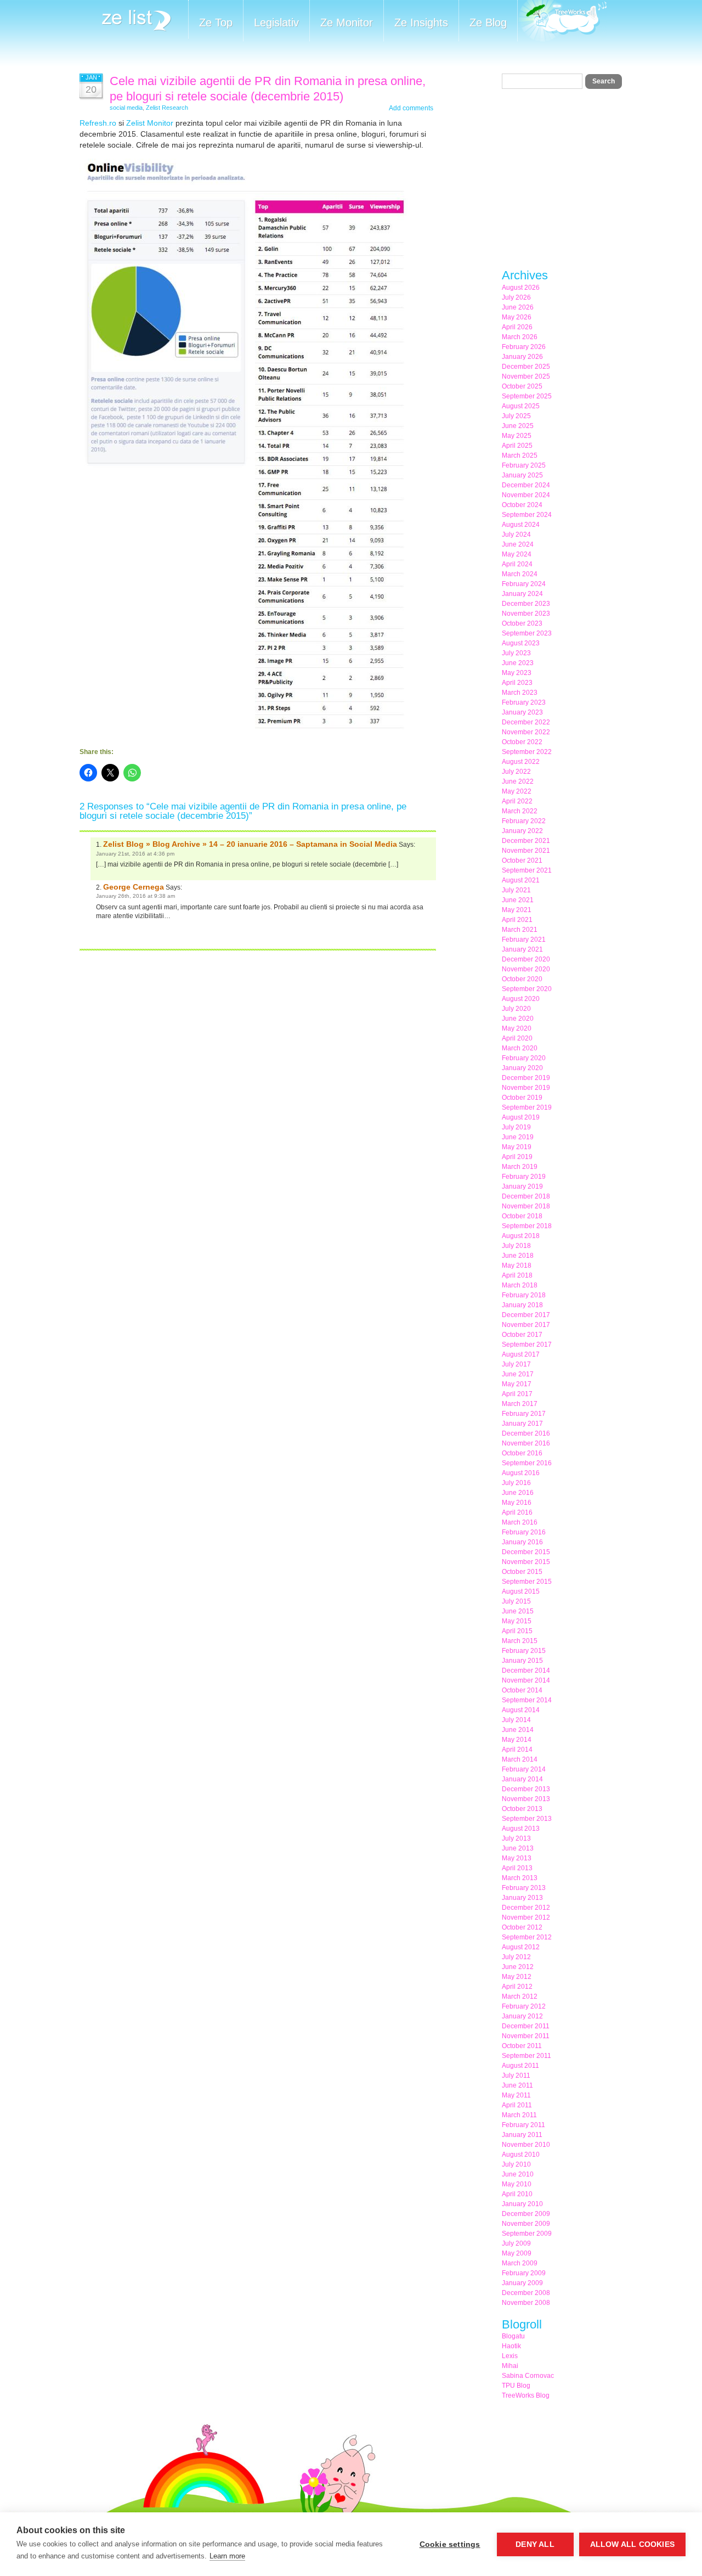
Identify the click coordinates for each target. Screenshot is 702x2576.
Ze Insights (421, 23)
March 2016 (520, 1522)
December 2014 (526, 1671)
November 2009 (526, 2224)
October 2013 (522, 1809)
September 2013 (527, 1819)
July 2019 (516, 1127)
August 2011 (520, 2066)
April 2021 (517, 920)
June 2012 (518, 1967)
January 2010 (522, 2204)
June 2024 (518, 544)
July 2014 (516, 1720)
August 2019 (521, 1117)
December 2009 (526, 2214)
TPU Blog (516, 2386)
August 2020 (521, 999)
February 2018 (524, 1295)
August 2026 (521, 288)
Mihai (510, 2366)
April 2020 (517, 1038)
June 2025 (518, 426)
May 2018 (517, 1265)
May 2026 (517, 317)
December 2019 (526, 1078)
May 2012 (517, 1977)
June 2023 (518, 663)
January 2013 (522, 1898)
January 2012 (522, 2016)
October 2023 (522, 623)
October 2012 (522, 1927)
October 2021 (522, 860)
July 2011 (516, 2076)
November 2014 (526, 1680)
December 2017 (526, 1315)
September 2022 (527, 752)
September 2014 (527, 1700)
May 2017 (517, 1384)
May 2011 (516, 2095)
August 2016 (521, 1473)
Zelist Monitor (150, 123)
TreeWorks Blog (526, 2395)
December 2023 (526, 604)
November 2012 (526, 1917)
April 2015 (517, 1631)
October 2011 (522, 2046)
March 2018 (520, 1285)
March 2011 (519, 2115)
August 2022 (521, 762)
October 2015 (522, 1572)
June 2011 (517, 2085)
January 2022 (522, 831)
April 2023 (517, 683)
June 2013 (518, 1848)
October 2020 (522, 979)
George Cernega (134, 887)
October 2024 (522, 505)
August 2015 (521, 1591)
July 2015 (516, 1601)
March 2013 (520, 1878)
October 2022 (522, 742)
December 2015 (526, 1552)
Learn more (227, 2556)
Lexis (510, 2356)
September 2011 (526, 2056)
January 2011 (522, 2135)
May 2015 (517, 1621)
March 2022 (520, 811)
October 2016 (522, 1453)
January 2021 (522, 949)
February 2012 (524, 2006)
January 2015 (522, 1661)
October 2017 (522, 1335)
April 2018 (517, 1275)
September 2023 (527, 633)
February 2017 (524, 1414)
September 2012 (527, 1937)
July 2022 (516, 772)
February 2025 (524, 465)
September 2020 (527, 989)
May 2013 (517, 1858)
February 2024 (524, 584)
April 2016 (517, 1512)
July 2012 (516, 1957)
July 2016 (516, 1483)
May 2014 (517, 1740)
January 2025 (522, 475)
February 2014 (524, 1769)
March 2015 (520, 1641)
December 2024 (526, 485)
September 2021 (527, 870)
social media (126, 108)
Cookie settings (450, 2544)
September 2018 (527, 1226)
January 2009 (522, 2283)
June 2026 (518, 307)
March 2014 (520, 1759)
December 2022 (526, 722)
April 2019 (517, 1157)
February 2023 (524, 702)
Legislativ (276, 23)
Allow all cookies (632, 2544)
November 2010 (526, 2145)
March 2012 (520, 1996)
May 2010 (517, 2184)
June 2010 (518, 2174)
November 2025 (526, 376)
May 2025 (517, 436)
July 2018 (516, 1246)
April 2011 (517, 2105)
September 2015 (527, 1582)
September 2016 (527, 1463)
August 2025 (521, 406)
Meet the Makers (562, 22)
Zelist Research (167, 108)
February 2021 (524, 940)
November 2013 (526, 1799)
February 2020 (524, 1058)
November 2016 (526, 1443)
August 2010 (521, 2155)
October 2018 (522, 1216)
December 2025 (526, 367)
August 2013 (521, 1829)
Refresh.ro (98, 123)
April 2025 (517, 446)
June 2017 (518, 1374)
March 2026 (520, 337)
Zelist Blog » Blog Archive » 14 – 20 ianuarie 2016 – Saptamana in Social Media (250, 844)
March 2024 (520, 574)
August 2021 (521, 880)
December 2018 (526, 1196)
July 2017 (516, 1364)
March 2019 (520, 1167)
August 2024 (521, 525)
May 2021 (517, 910)
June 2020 (518, 1019)
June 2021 (518, 900)
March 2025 (520, 455)
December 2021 (526, 841)
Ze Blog (488, 23)
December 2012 (526, 1908)
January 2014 (522, 1779)
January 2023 (522, 712)
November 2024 (526, 495)
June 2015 (518, 1611)
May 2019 (517, 1147)
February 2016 (524, 1532)
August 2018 (521, 1236)
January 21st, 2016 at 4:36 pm (135, 854)
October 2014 (522, 1690)
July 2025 (516, 416)
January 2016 (522, 1542)
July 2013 (516, 1838)
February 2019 (524, 1177)
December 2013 (526, 1789)
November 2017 (526, 1325)
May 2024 (517, 554)
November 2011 (526, 2036)
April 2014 (517, 1750)
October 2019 (522, 1098)
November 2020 (526, 969)
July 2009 (516, 2243)
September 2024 (527, 515)
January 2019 (522, 1186)
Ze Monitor (347, 23)
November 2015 (526, 1562)
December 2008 (526, 2293)
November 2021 (526, 851)
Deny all (535, 2544)
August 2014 (521, 1710)
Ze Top (216, 23)
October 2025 (522, 386)
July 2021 (516, 890)
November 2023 (526, 614)
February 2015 (524, 1651)
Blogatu (513, 2336)
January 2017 (522, 1424)
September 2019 (527, 1107)
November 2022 (526, 732)
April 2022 (517, 801)
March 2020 (520, 1048)
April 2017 (517, 1394)
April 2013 (517, 1868)
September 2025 (527, 396)
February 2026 (524, 347)
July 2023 (516, 653)
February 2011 (523, 2125)
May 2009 (517, 2253)
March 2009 (520, 2263)
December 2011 (526, 2026)
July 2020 (516, 1009)
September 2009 (527, 2234)
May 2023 (517, 673)
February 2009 (524, 2273)
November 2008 (526, 2303)
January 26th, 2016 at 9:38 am (135, 896)
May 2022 (517, 791)
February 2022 (524, 821)
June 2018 (518, 1256)
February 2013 (524, 1888)
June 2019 (518, 1137)
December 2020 (526, 959)
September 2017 (527, 1345)
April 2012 (517, 1987)
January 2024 (522, 594)
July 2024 (516, 535)
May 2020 (517, 1028)
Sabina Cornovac (528, 2376)
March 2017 (520, 1404)
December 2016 (526, 1433)
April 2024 (517, 564)
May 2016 (517, 1503)
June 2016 (518, 1493)
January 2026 (522, 357)
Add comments (411, 108)
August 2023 (521, 643)
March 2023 (520, 693)
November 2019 (526, 1088)
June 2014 (518, 1730)
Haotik (511, 2346)
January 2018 (522, 1305)
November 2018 (526, 1206)
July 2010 (516, 2164)
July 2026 (516, 297)
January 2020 (522, 1068)
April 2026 (517, 327)
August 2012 (521, 1947)
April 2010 (517, 2194)
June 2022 (518, 781)
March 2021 (520, 930)
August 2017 (521, 1354)
